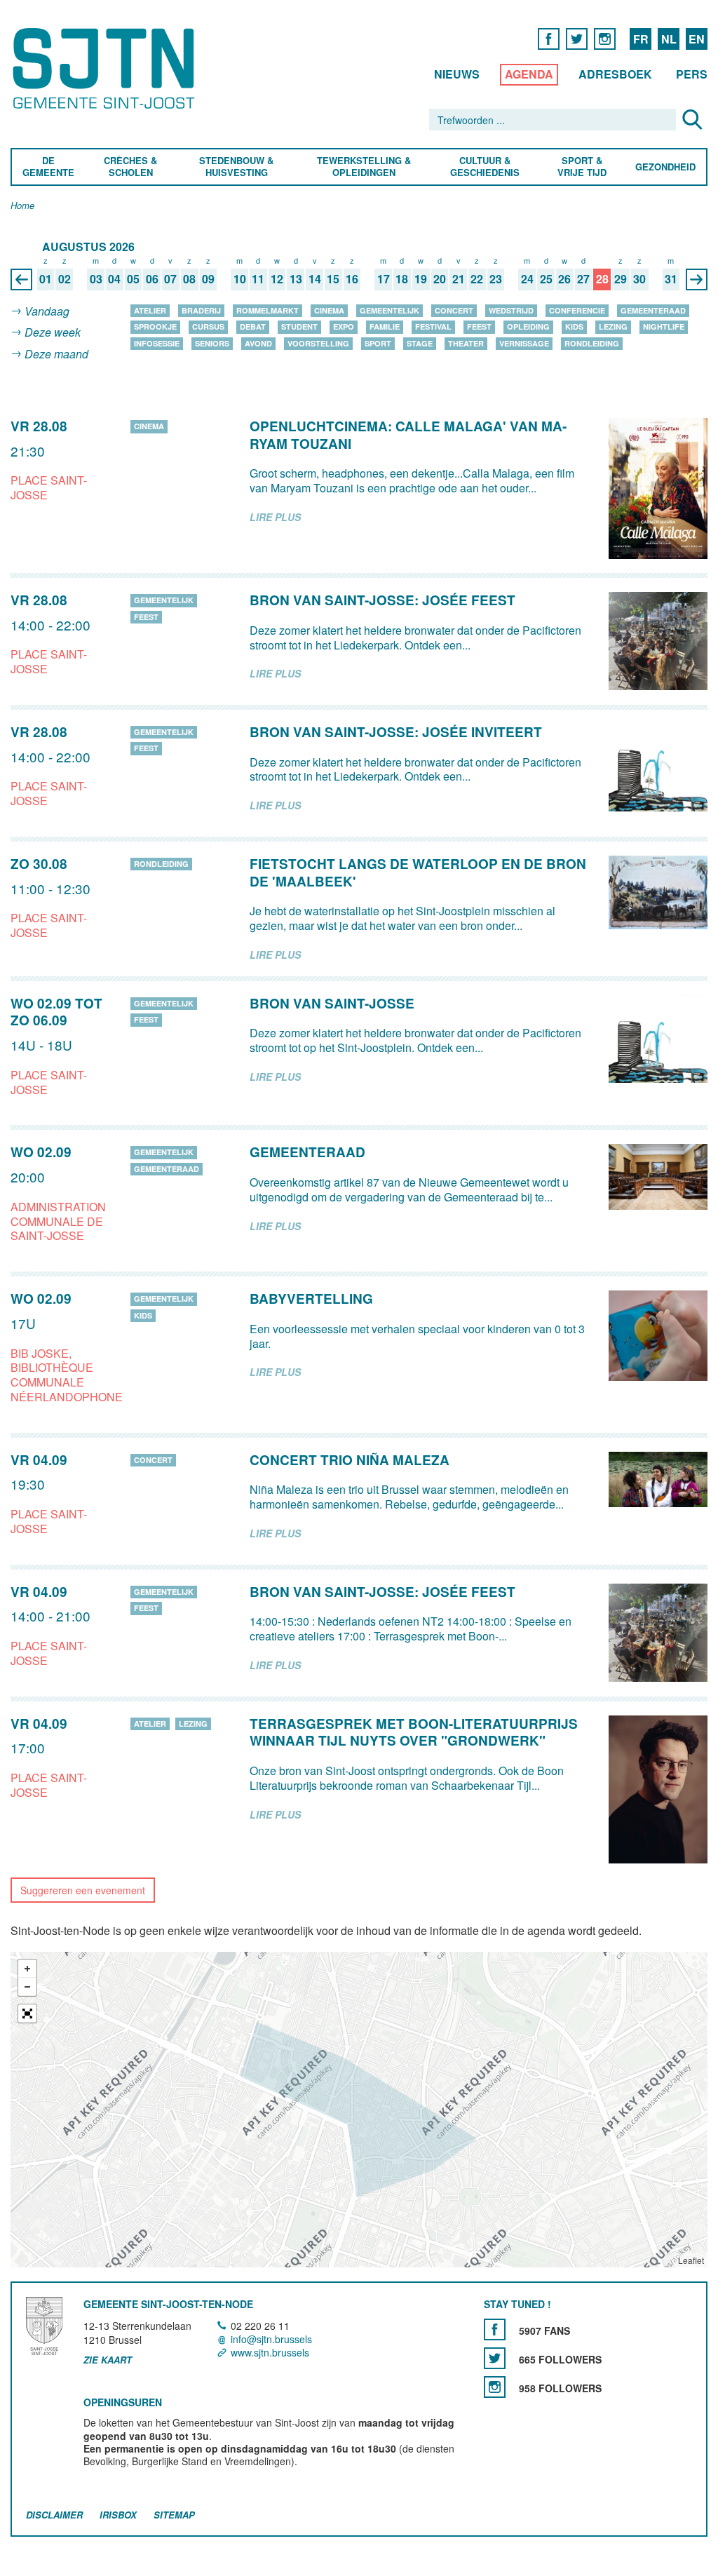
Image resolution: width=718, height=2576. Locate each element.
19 (421, 279)
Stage (420, 343)
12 (277, 279)
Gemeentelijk (390, 310)
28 (602, 279)
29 (621, 279)
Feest (479, 326)
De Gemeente (48, 167)
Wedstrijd (511, 310)
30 (639, 279)
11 (258, 279)
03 (96, 279)
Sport (378, 343)
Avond (258, 343)
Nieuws (457, 74)
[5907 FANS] (495, 2329)
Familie (385, 326)
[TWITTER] (577, 38)
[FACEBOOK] (549, 38)
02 (65, 279)
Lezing (613, 326)
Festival (433, 326)
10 (240, 279)
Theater (466, 343)
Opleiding (528, 326)
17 (384, 279)
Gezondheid (665, 167)
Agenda (529, 74)
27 (583, 279)
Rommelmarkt (267, 310)
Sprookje (155, 326)
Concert (454, 310)
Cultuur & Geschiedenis (484, 167)
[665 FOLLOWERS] (495, 2358)
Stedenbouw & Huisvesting (236, 167)
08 (189, 279)
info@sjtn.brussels (271, 2339)
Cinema (329, 310)
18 (402, 279)
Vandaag (47, 311)
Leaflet (691, 2261)
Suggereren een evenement (83, 1890)
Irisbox (118, 2515)
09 (208, 279)
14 (315, 279)
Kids (574, 326)
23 (496, 279)
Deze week (53, 333)
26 (564, 279)
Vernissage (524, 343)
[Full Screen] (27, 2014)
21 (459, 279)
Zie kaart (108, 2361)
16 (352, 279)
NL (669, 39)
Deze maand (56, 354)
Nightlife (664, 326)
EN (697, 39)
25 (546, 279)
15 (333, 279)
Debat (253, 326)
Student (299, 326)
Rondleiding (592, 343)
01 (46, 279)
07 (170, 279)
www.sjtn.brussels (270, 2352)
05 (133, 279)
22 (477, 279)
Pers (692, 74)
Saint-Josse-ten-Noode (106, 68)
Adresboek (615, 74)
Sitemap (174, 2515)
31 (671, 279)
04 (114, 279)
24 (527, 279)
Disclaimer (54, 2515)
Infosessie (157, 343)
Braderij (201, 310)
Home (22, 206)
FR (641, 39)
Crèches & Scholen (130, 167)
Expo (344, 326)
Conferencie (577, 310)
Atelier (150, 310)
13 (296, 279)
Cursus (208, 326)
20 (440, 279)
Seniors (212, 343)
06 (152, 279)
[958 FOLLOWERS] (495, 2387)
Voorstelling (318, 343)
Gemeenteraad (653, 310)
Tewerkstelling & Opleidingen (363, 167)
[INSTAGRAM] (605, 38)
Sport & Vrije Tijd (581, 167)
